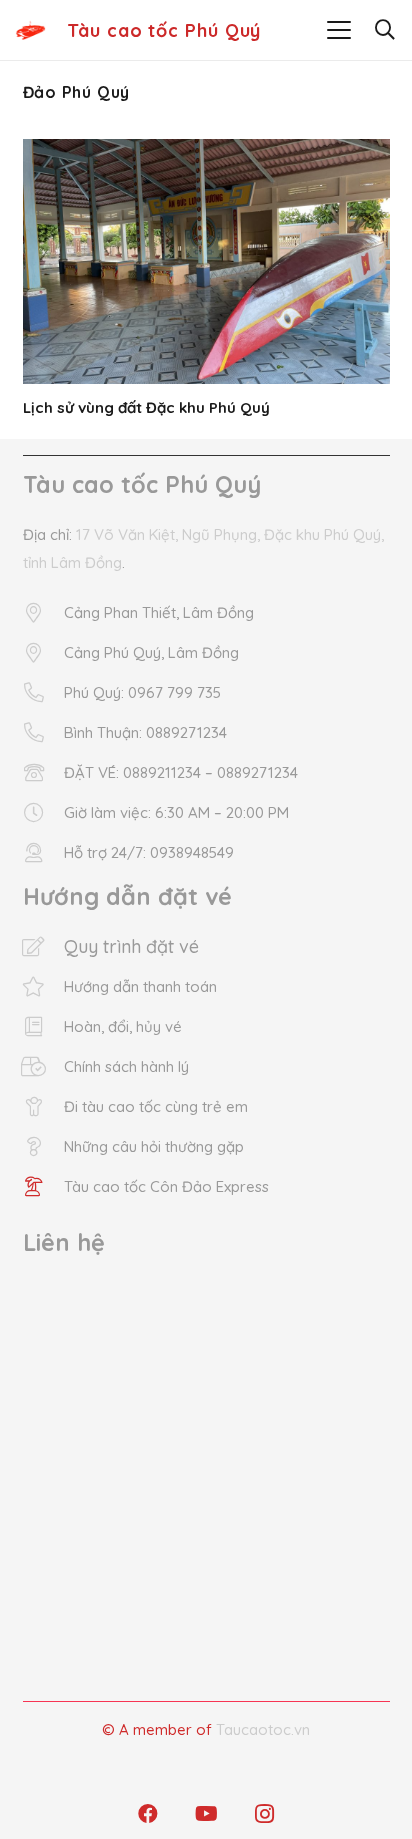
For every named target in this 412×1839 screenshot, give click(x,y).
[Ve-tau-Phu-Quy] (30, 30)
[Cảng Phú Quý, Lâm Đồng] (43, 653)
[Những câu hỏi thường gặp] (43, 1147)
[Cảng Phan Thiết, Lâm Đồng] (43, 613)
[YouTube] (206, 1814)
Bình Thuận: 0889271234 (145, 732)
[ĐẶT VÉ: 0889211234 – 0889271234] (43, 773)
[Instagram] (264, 1814)
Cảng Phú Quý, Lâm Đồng (151, 652)
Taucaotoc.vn (263, 1729)
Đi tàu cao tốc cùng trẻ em (156, 1106)
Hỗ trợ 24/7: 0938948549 (149, 852)
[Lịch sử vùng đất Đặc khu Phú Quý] (206, 261)
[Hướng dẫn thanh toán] (43, 987)
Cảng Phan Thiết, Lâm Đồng (159, 612)
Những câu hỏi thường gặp (154, 1146)
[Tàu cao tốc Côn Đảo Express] (43, 1187)
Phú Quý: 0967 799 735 (142, 692)
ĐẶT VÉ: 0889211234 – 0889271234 (181, 772)
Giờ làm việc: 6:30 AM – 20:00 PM (176, 812)
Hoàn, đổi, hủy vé (123, 1026)
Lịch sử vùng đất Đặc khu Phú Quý (146, 407)
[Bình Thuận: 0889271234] (43, 733)
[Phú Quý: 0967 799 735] (43, 693)
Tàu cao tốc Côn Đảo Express (166, 1186)
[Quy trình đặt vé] (43, 947)
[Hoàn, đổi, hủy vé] (43, 1027)
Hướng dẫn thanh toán (140, 986)
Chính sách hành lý (126, 1066)
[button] (339, 30)
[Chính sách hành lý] (43, 1067)
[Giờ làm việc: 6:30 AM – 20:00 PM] (43, 813)
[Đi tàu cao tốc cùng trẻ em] (43, 1107)
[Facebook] (148, 1814)
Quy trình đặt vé (131, 946)
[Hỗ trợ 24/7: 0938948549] (43, 853)
